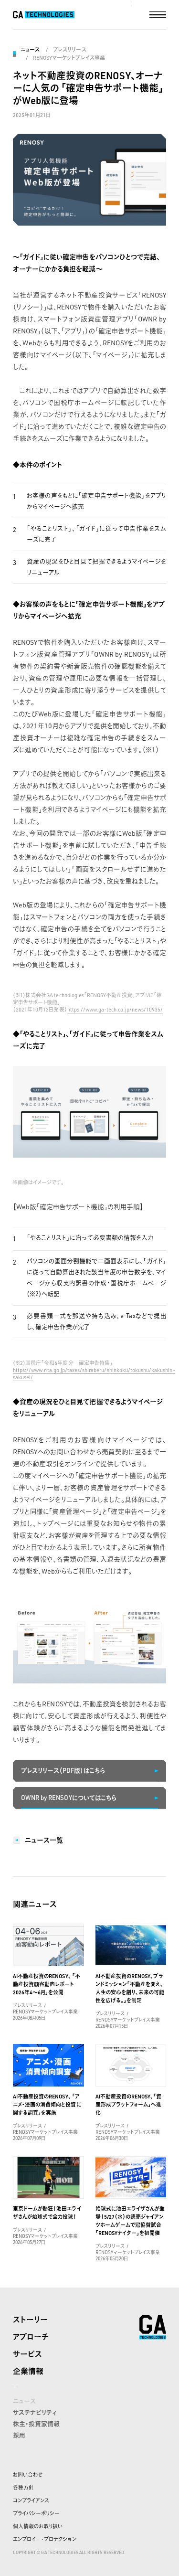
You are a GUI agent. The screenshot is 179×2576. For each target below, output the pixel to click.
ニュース (30, 50)
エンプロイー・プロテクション (45, 2539)
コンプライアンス (31, 2501)
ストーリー (30, 2320)
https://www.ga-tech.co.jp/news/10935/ (115, 1010)
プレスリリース (69, 50)
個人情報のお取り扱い (38, 2526)
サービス (27, 2354)
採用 (19, 2435)
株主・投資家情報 (36, 2424)
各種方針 (23, 2488)
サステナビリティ (35, 2412)
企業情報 (28, 2371)
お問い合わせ (28, 2475)
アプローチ (31, 2337)
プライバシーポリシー (36, 2513)
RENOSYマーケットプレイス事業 (69, 58)
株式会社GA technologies (153, 2327)
